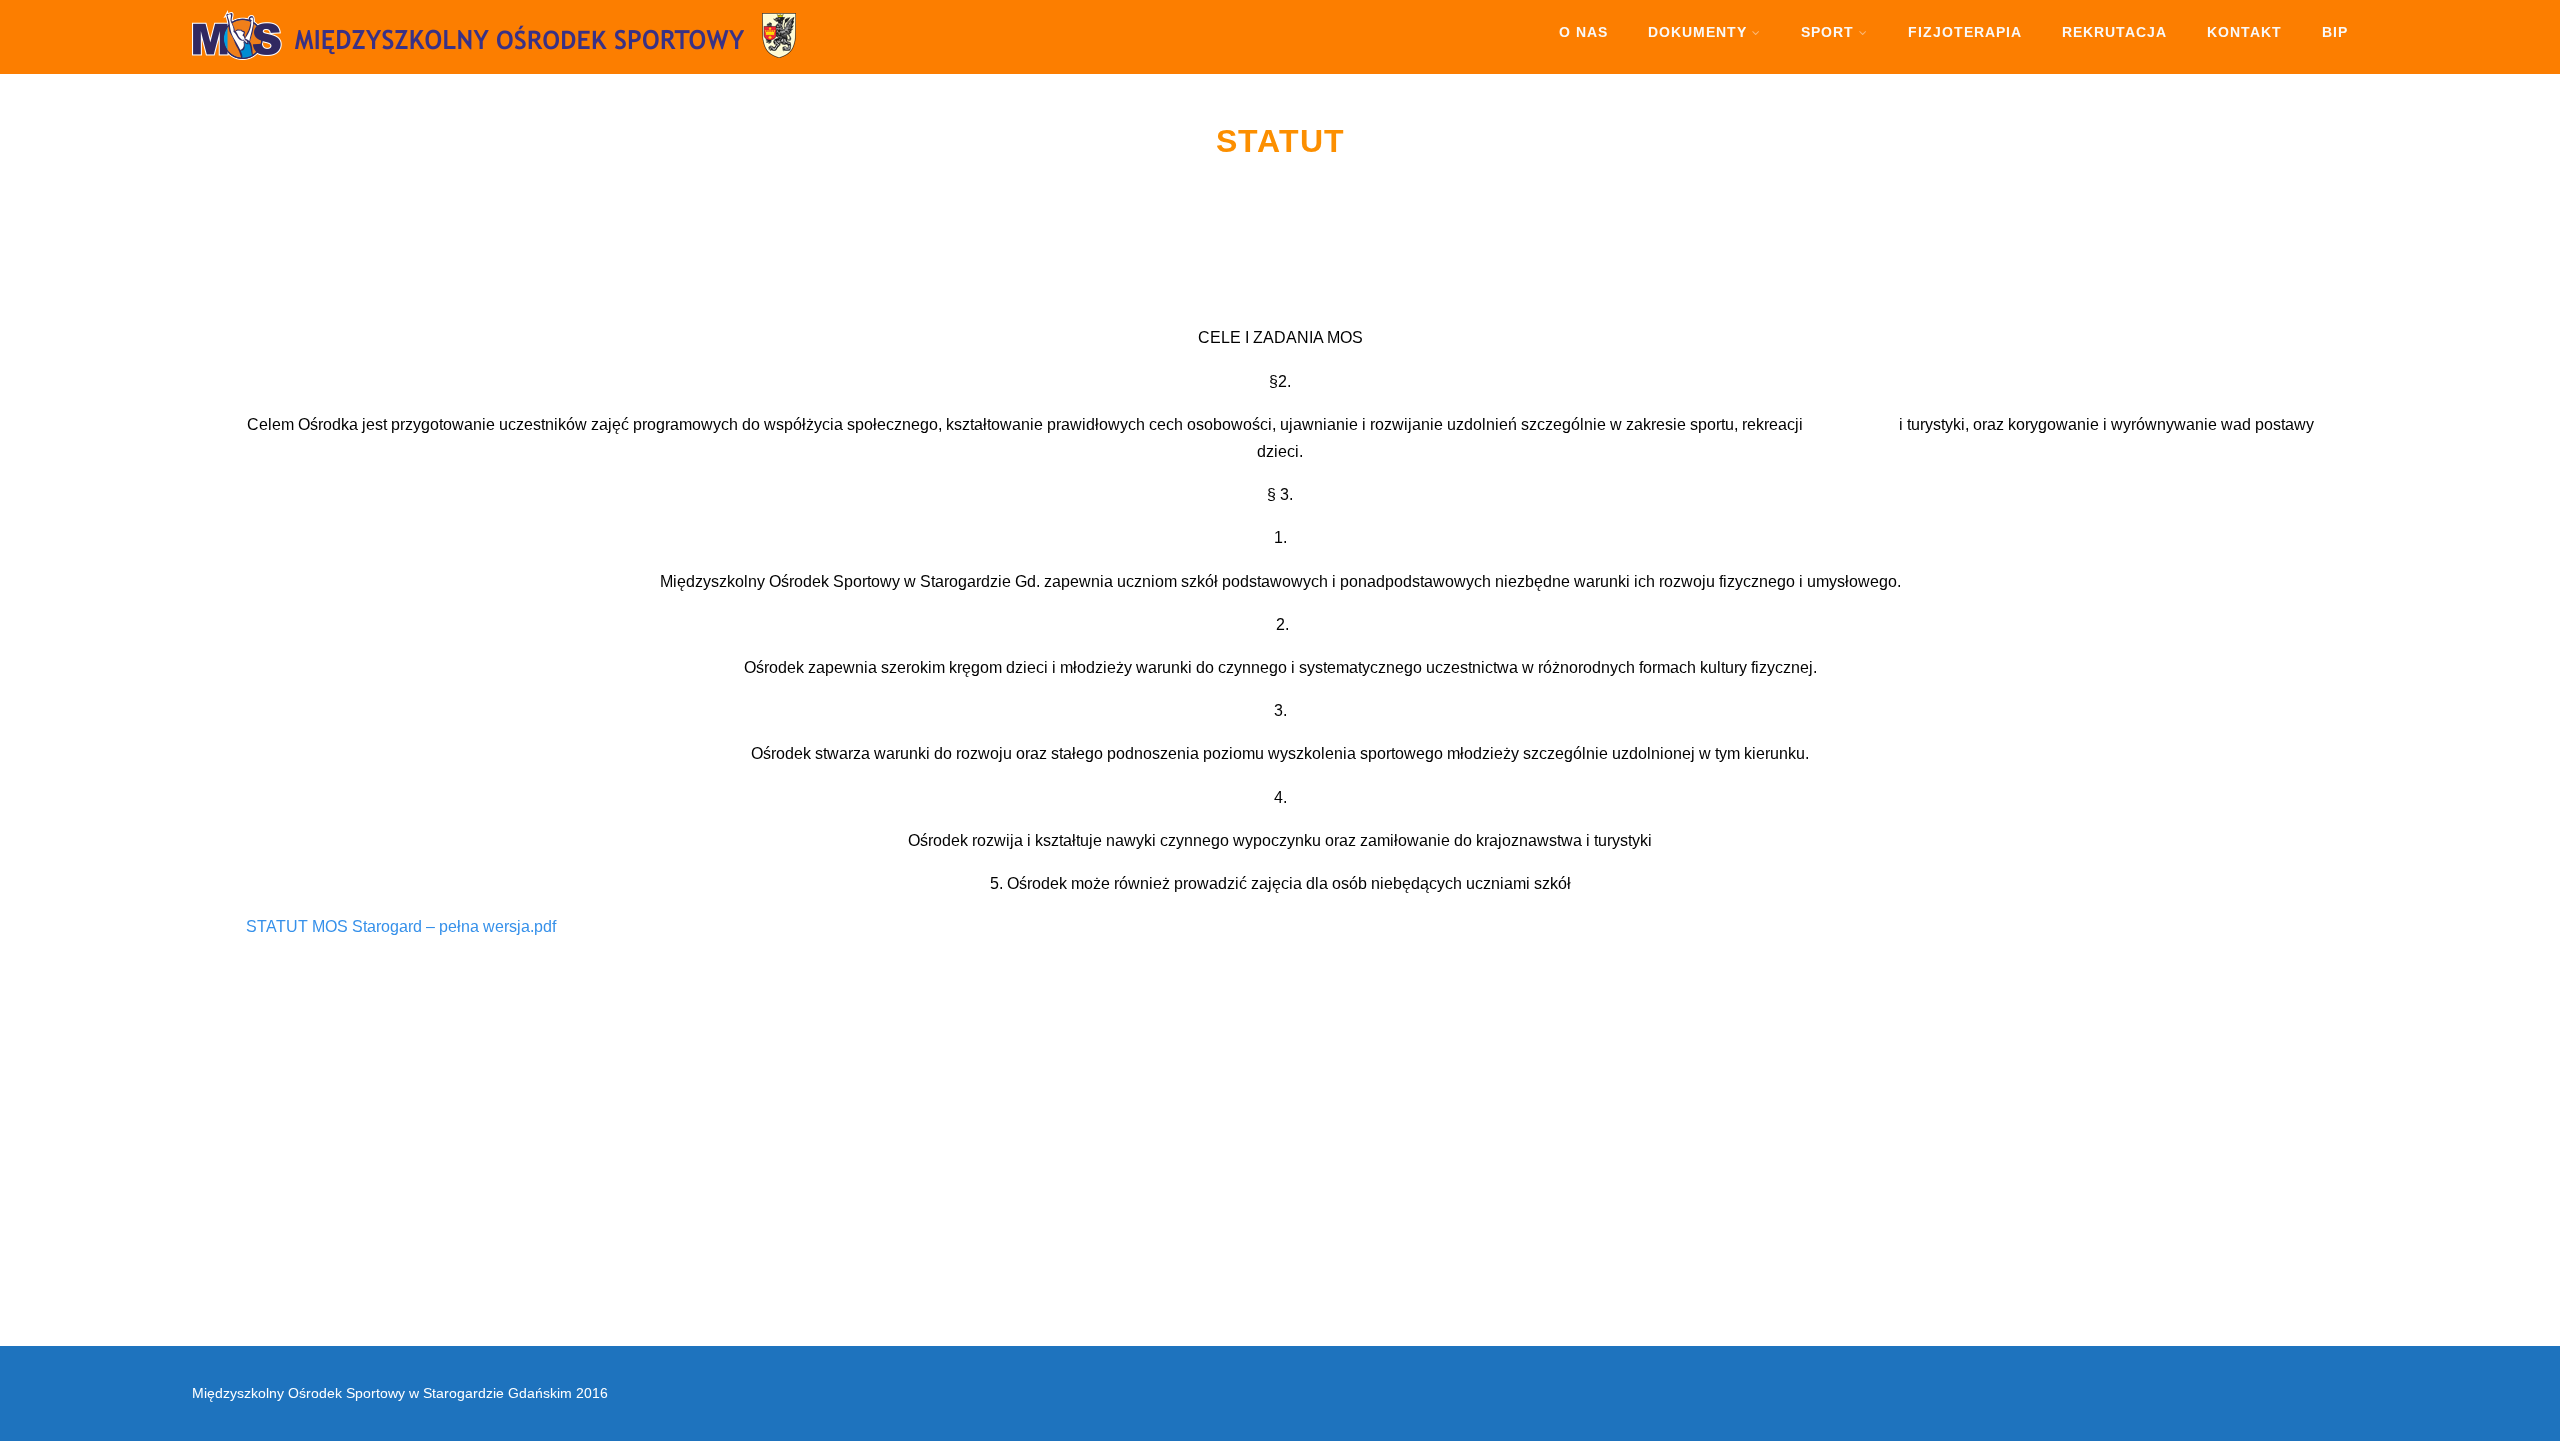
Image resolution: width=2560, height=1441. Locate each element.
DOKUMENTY (1697, 32)
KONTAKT (2244, 32)
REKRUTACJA (2114, 32)
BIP (2335, 32)
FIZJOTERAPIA (1965, 32)
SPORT (1827, 32)
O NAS (1583, 32)
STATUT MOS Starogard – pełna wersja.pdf (401, 926)
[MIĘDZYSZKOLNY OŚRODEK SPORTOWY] (542, 64)
